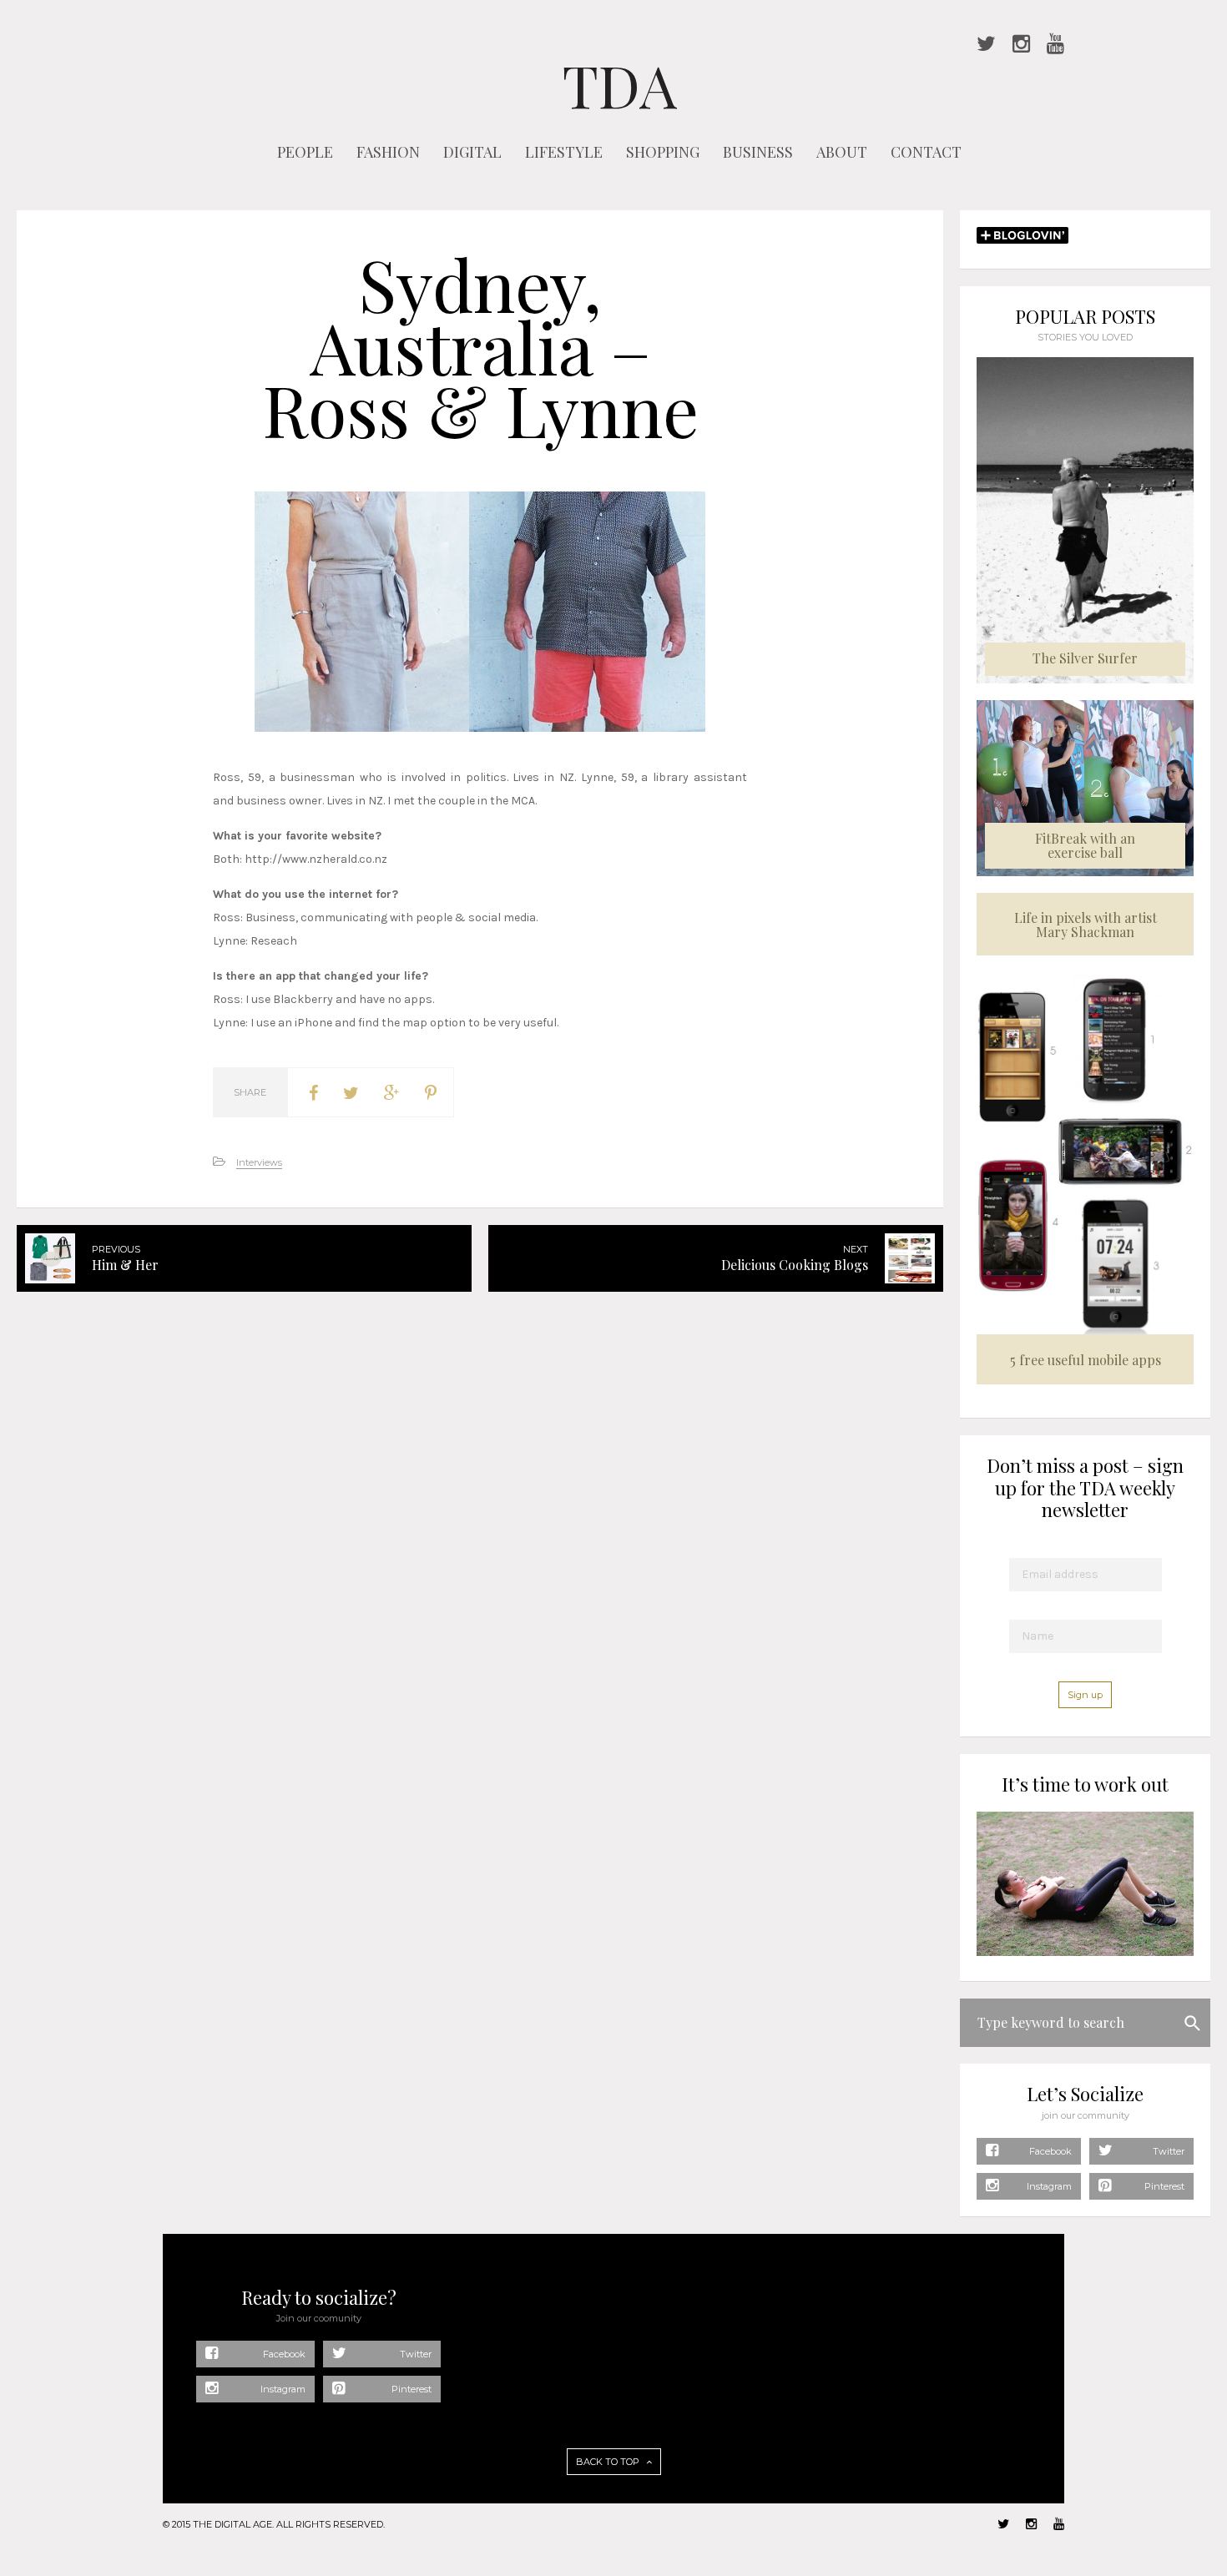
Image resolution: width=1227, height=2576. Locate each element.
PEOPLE (305, 152)
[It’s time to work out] (1085, 1952)
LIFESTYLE (564, 152)
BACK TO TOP (609, 2462)
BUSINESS (758, 152)
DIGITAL (472, 152)
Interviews (259, 1162)
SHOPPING (663, 152)
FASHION (388, 152)
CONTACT (926, 152)
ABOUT (842, 152)
